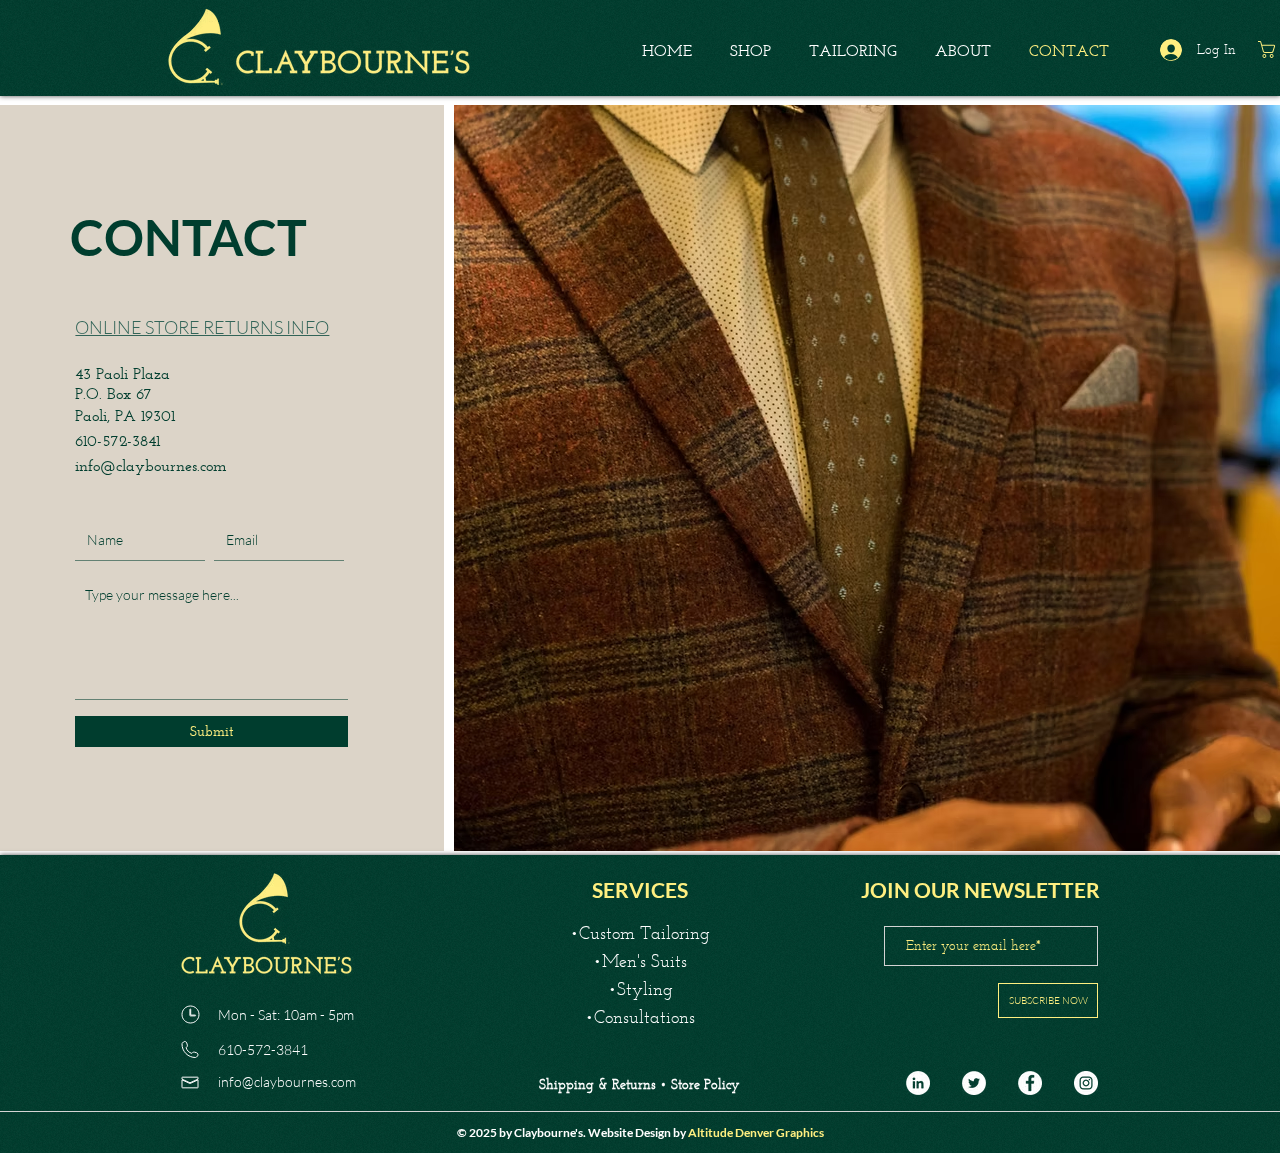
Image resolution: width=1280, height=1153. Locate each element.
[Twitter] (974, 1083)
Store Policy (705, 1084)
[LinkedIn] (918, 1083)
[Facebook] (1030, 1083)
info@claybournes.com (151, 465)
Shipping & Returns (599, 1084)
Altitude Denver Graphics (756, 1132)
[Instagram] (1086, 1083)
